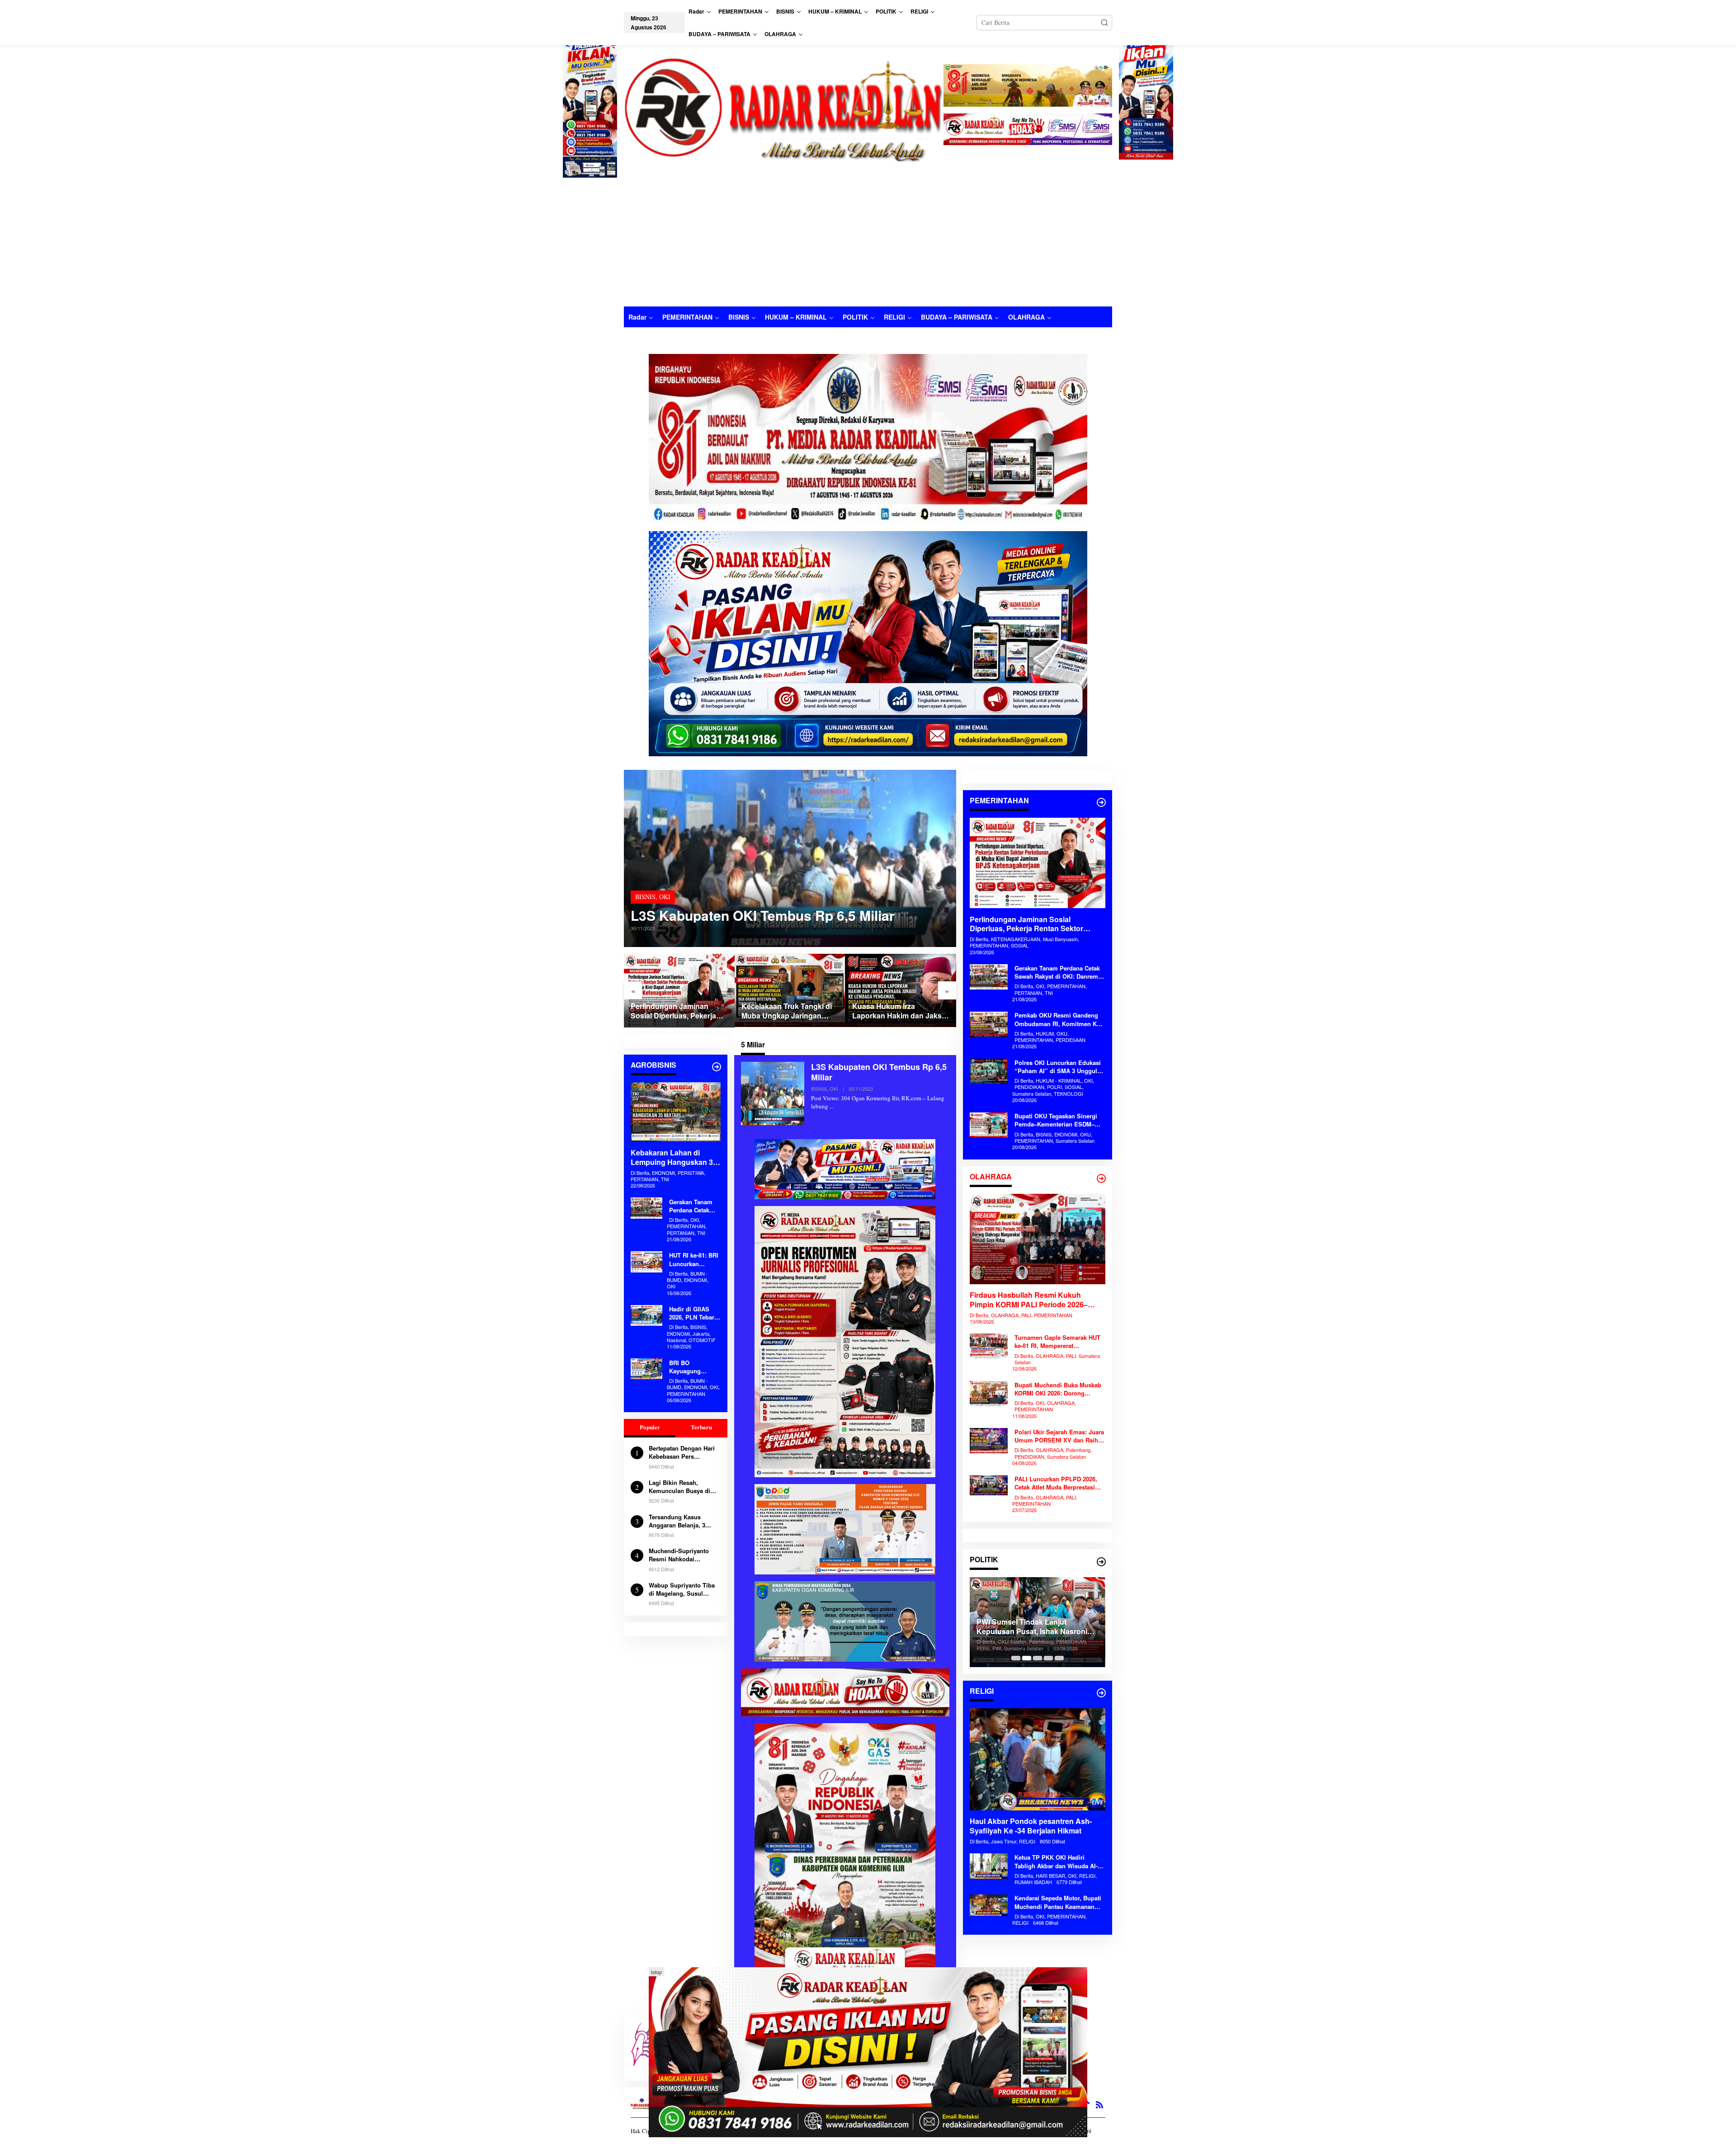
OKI (665, 897)
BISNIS (645, 897)
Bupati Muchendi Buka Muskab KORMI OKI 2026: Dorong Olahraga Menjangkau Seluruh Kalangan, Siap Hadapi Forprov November (1058, 1389)
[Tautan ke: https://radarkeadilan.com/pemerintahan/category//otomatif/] (1101, 802)
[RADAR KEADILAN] (784, 108)
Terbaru (701, 1427)
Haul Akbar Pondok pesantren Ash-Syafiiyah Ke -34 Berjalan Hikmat (1031, 1827)
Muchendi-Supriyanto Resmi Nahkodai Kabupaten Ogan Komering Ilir (679, 1555)
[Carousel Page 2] (1027, 1658)
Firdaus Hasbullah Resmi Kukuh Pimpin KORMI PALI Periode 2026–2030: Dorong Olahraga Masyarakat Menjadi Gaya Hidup (1030, 1301)
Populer (650, 1427)
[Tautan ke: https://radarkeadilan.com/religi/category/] (1101, 1693)
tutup (656, 1972)
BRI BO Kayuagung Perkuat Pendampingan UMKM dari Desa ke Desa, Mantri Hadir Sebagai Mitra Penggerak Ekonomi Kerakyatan (692, 1367)
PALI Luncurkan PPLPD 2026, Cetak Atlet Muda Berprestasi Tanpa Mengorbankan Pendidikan (1056, 1484)
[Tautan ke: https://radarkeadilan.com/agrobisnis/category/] (717, 1067)
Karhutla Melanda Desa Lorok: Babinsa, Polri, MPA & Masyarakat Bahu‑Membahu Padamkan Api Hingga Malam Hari (899, 1011)
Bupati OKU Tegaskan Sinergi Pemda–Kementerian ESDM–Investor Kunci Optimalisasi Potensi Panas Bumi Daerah (1056, 1121)
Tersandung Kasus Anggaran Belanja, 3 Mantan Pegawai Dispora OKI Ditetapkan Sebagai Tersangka (683, 1521)
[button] (1104, 23)
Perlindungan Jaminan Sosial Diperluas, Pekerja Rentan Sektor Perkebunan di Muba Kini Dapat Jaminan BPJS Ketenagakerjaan (1026, 924)
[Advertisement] (868, 239)
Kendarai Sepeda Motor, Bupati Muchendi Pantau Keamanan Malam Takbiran (1058, 1903)
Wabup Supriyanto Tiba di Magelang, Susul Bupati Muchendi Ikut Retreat (682, 1589)
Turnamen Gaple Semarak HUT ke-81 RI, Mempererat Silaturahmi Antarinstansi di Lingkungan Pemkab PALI (1057, 1342)
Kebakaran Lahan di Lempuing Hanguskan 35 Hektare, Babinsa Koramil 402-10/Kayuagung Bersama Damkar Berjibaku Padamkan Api (674, 1158)
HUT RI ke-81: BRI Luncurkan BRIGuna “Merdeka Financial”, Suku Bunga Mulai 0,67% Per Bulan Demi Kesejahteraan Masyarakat (694, 1259)
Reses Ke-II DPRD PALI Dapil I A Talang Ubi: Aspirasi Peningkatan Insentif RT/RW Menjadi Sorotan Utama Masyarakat (1034, 1627)
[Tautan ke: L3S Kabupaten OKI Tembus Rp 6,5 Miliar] (790, 858)
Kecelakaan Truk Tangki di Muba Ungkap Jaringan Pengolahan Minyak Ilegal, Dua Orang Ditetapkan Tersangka (676, 1011)
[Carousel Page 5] (1059, 1658)
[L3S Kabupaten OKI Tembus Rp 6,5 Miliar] (832, 1106)
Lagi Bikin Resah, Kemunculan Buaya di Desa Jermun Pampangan (679, 1487)
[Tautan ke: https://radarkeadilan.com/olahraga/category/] (1101, 1178)
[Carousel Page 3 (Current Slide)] (1038, 1658)
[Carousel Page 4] (1048, 1658)
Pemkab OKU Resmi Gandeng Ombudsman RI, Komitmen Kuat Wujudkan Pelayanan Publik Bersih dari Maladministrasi (1060, 1020)
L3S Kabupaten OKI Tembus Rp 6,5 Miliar (763, 915)
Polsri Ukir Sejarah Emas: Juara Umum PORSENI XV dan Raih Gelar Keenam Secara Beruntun (1059, 1436)
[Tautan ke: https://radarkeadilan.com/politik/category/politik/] (1101, 1562)
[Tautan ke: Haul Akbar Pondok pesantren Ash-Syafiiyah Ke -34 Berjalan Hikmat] (1038, 1759)
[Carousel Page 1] (1016, 1658)
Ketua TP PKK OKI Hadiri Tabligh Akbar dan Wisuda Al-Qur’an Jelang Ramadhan (1056, 1862)
